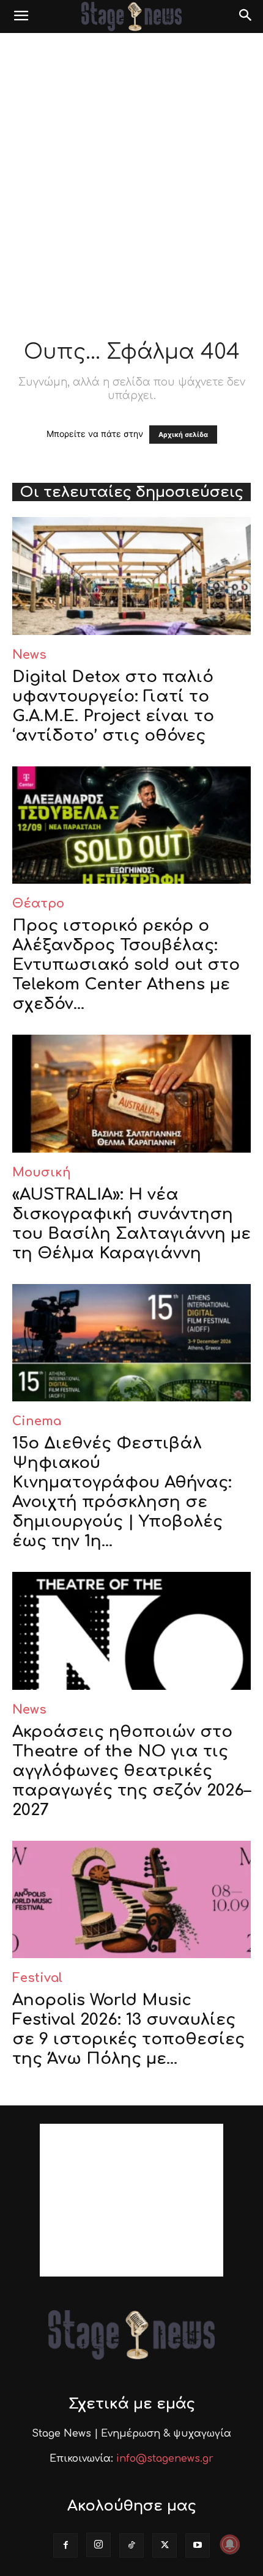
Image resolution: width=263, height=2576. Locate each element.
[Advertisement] (131, 171)
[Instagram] (98, 2545)
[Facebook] (65, 2545)
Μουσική (42, 1172)
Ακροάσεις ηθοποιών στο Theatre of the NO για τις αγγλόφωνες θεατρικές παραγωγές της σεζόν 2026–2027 (131, 1771)
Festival (37, 1978)
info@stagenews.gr (165, 2459)
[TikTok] (131, 2545)
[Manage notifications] (230, 2544)
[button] (21, 17)
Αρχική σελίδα (183, 435)
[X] (165, 2545)
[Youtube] (198, 2545)
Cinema (37, 1421)
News (29, 655)
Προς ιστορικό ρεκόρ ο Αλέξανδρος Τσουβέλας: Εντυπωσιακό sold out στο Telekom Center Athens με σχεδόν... (126, 965)
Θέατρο (38, 904)
